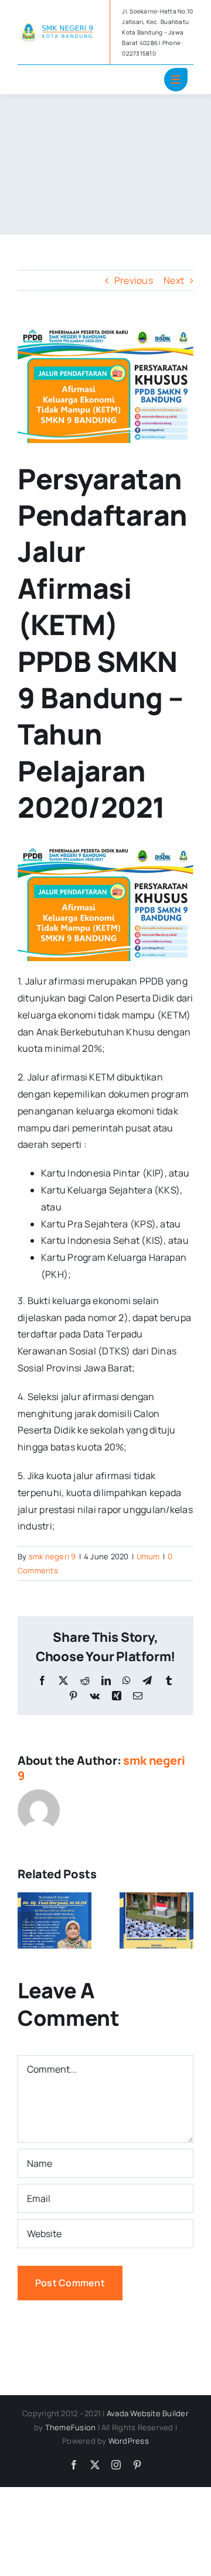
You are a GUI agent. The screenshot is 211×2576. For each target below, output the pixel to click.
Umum (148, 1556)
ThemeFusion (71, 2427)
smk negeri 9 (52, 1556)
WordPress (129, 2441)
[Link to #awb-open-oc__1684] (176, 80)
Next (174, 280)
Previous (134, 280)
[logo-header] (59, 25)
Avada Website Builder (148, 2413)
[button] (26, 1920)
